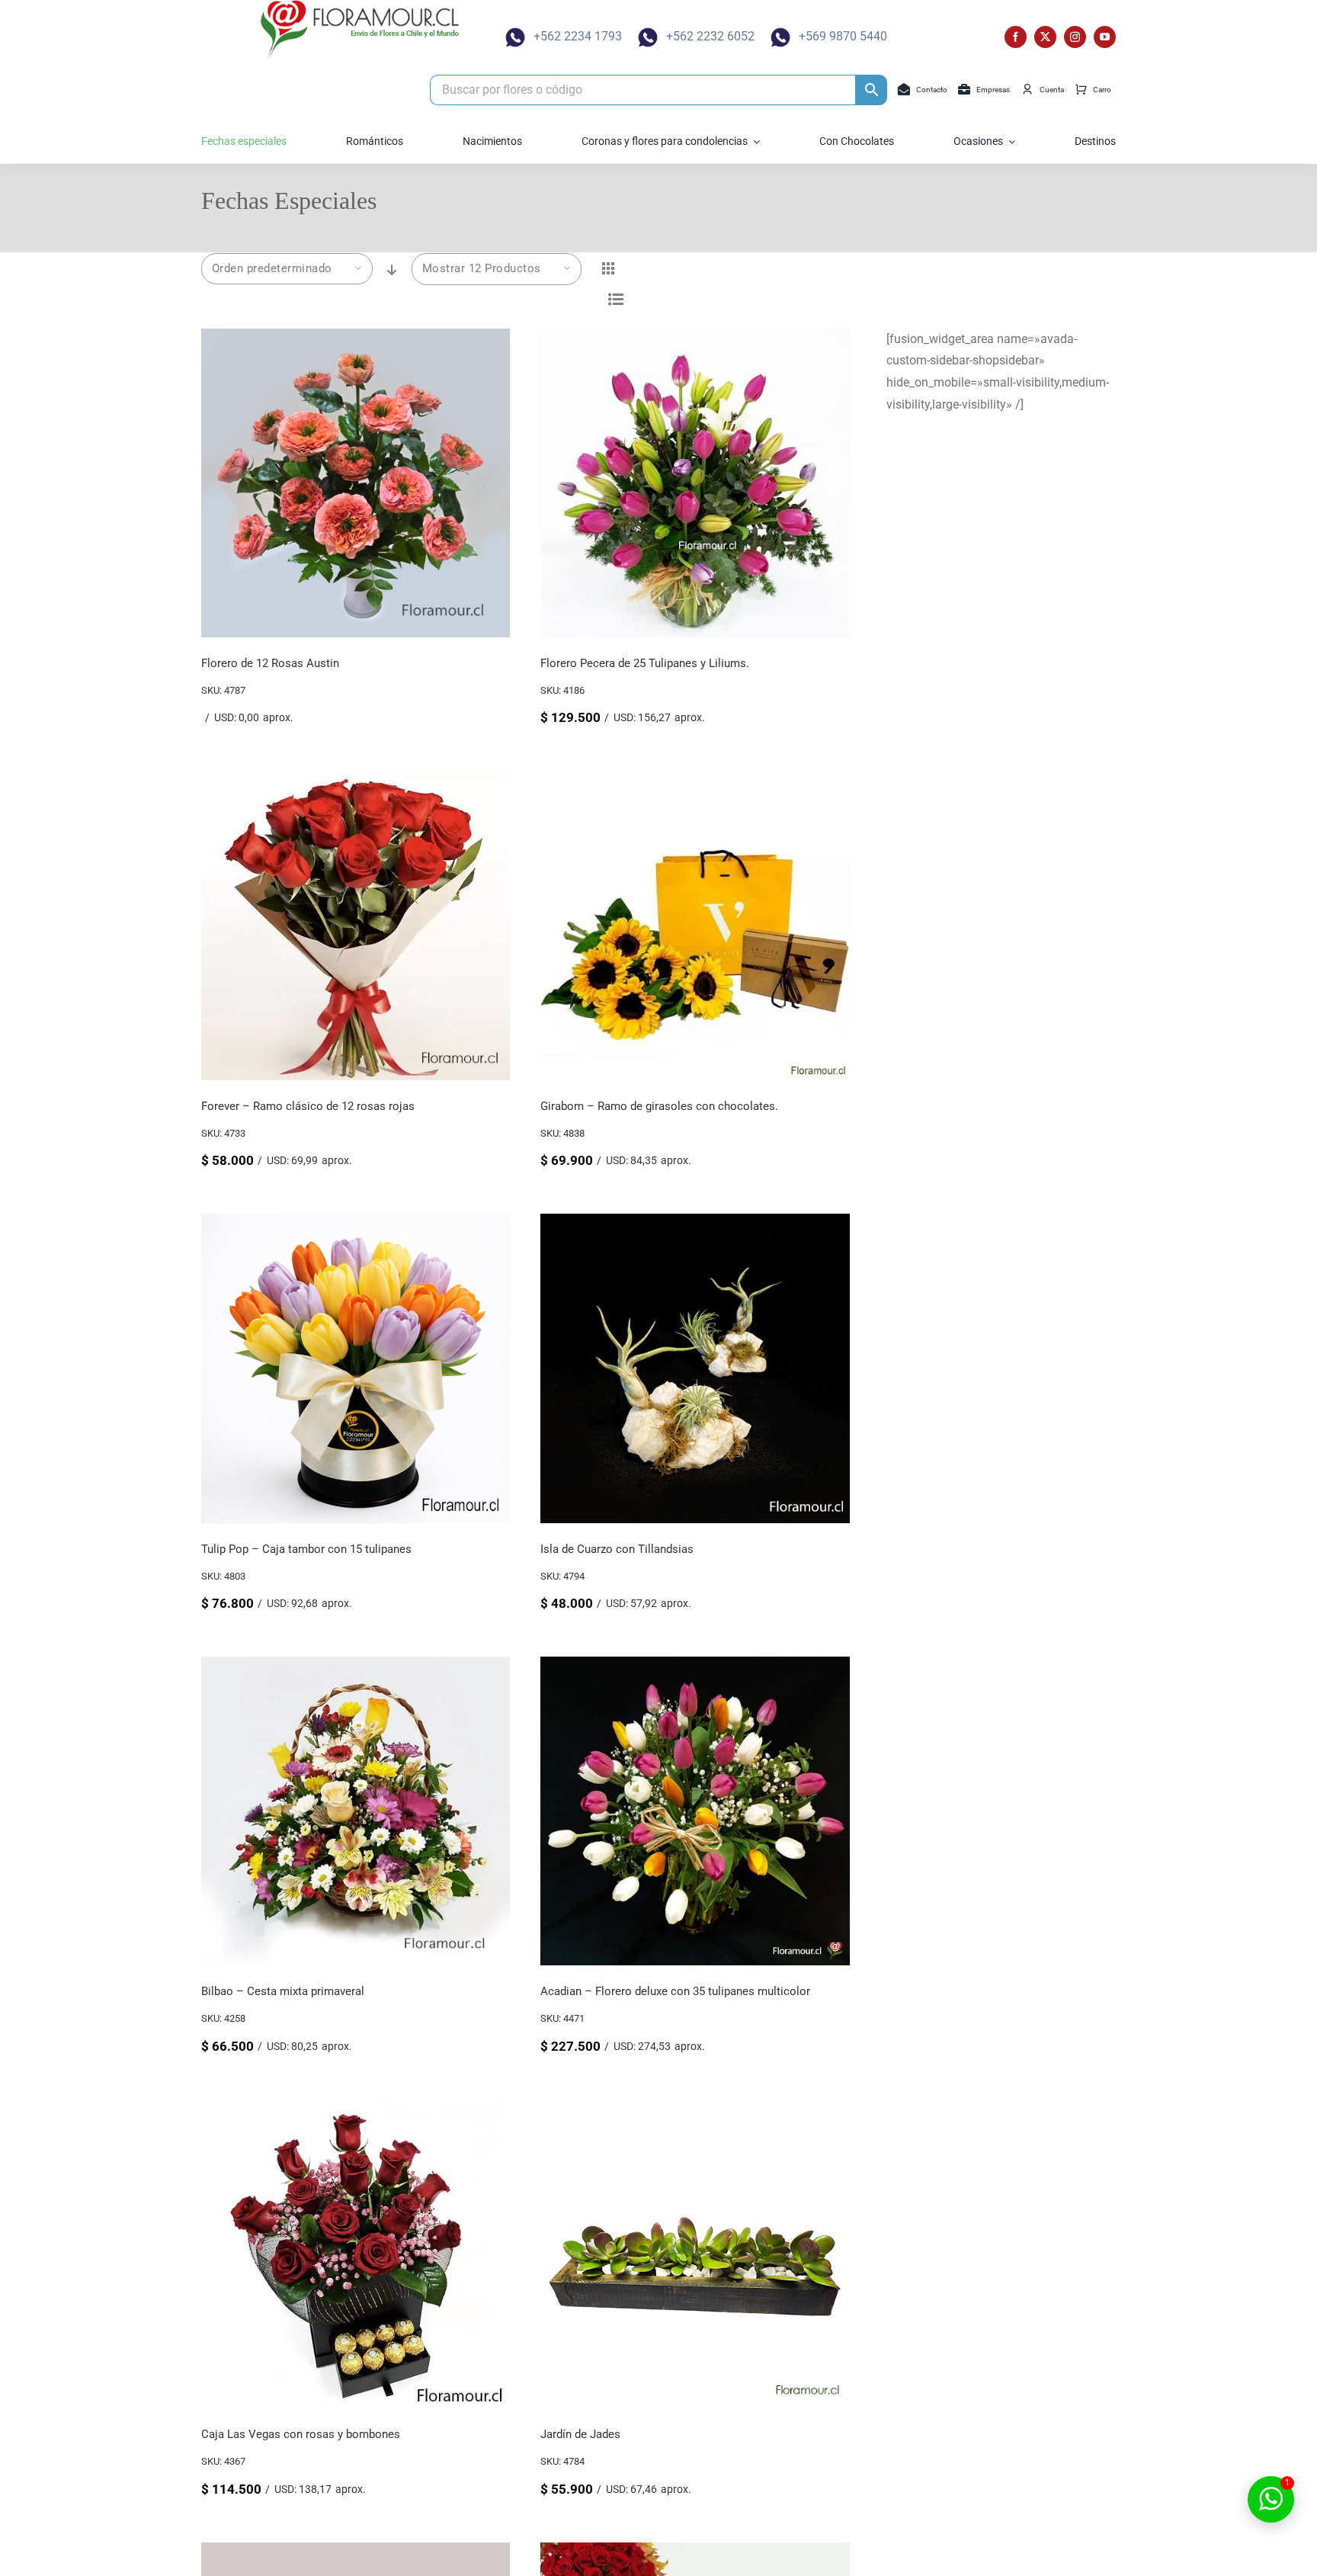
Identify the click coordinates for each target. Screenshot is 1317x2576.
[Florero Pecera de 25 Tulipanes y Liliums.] (695, 339)
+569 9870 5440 (843, 36)
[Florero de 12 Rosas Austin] (356, 339)
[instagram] (1075, 37)
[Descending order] (392, 270)
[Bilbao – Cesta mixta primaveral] (356, 1667)
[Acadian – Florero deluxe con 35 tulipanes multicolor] (695, 1667)
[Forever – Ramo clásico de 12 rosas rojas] (356, 781)
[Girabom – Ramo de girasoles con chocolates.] (695, 781)
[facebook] (1016, 37)
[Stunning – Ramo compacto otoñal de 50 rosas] (695, 2553)
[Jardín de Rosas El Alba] (356, 2553)
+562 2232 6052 (710, 36)
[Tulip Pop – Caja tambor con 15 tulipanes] (356, 1224)
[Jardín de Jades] (695, 2110)
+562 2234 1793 (578, 36)
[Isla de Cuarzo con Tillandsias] (695, 1224)
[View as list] (616, 299)
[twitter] (1045, 37)
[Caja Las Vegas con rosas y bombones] (356, 2110)
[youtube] (1105, 37)
